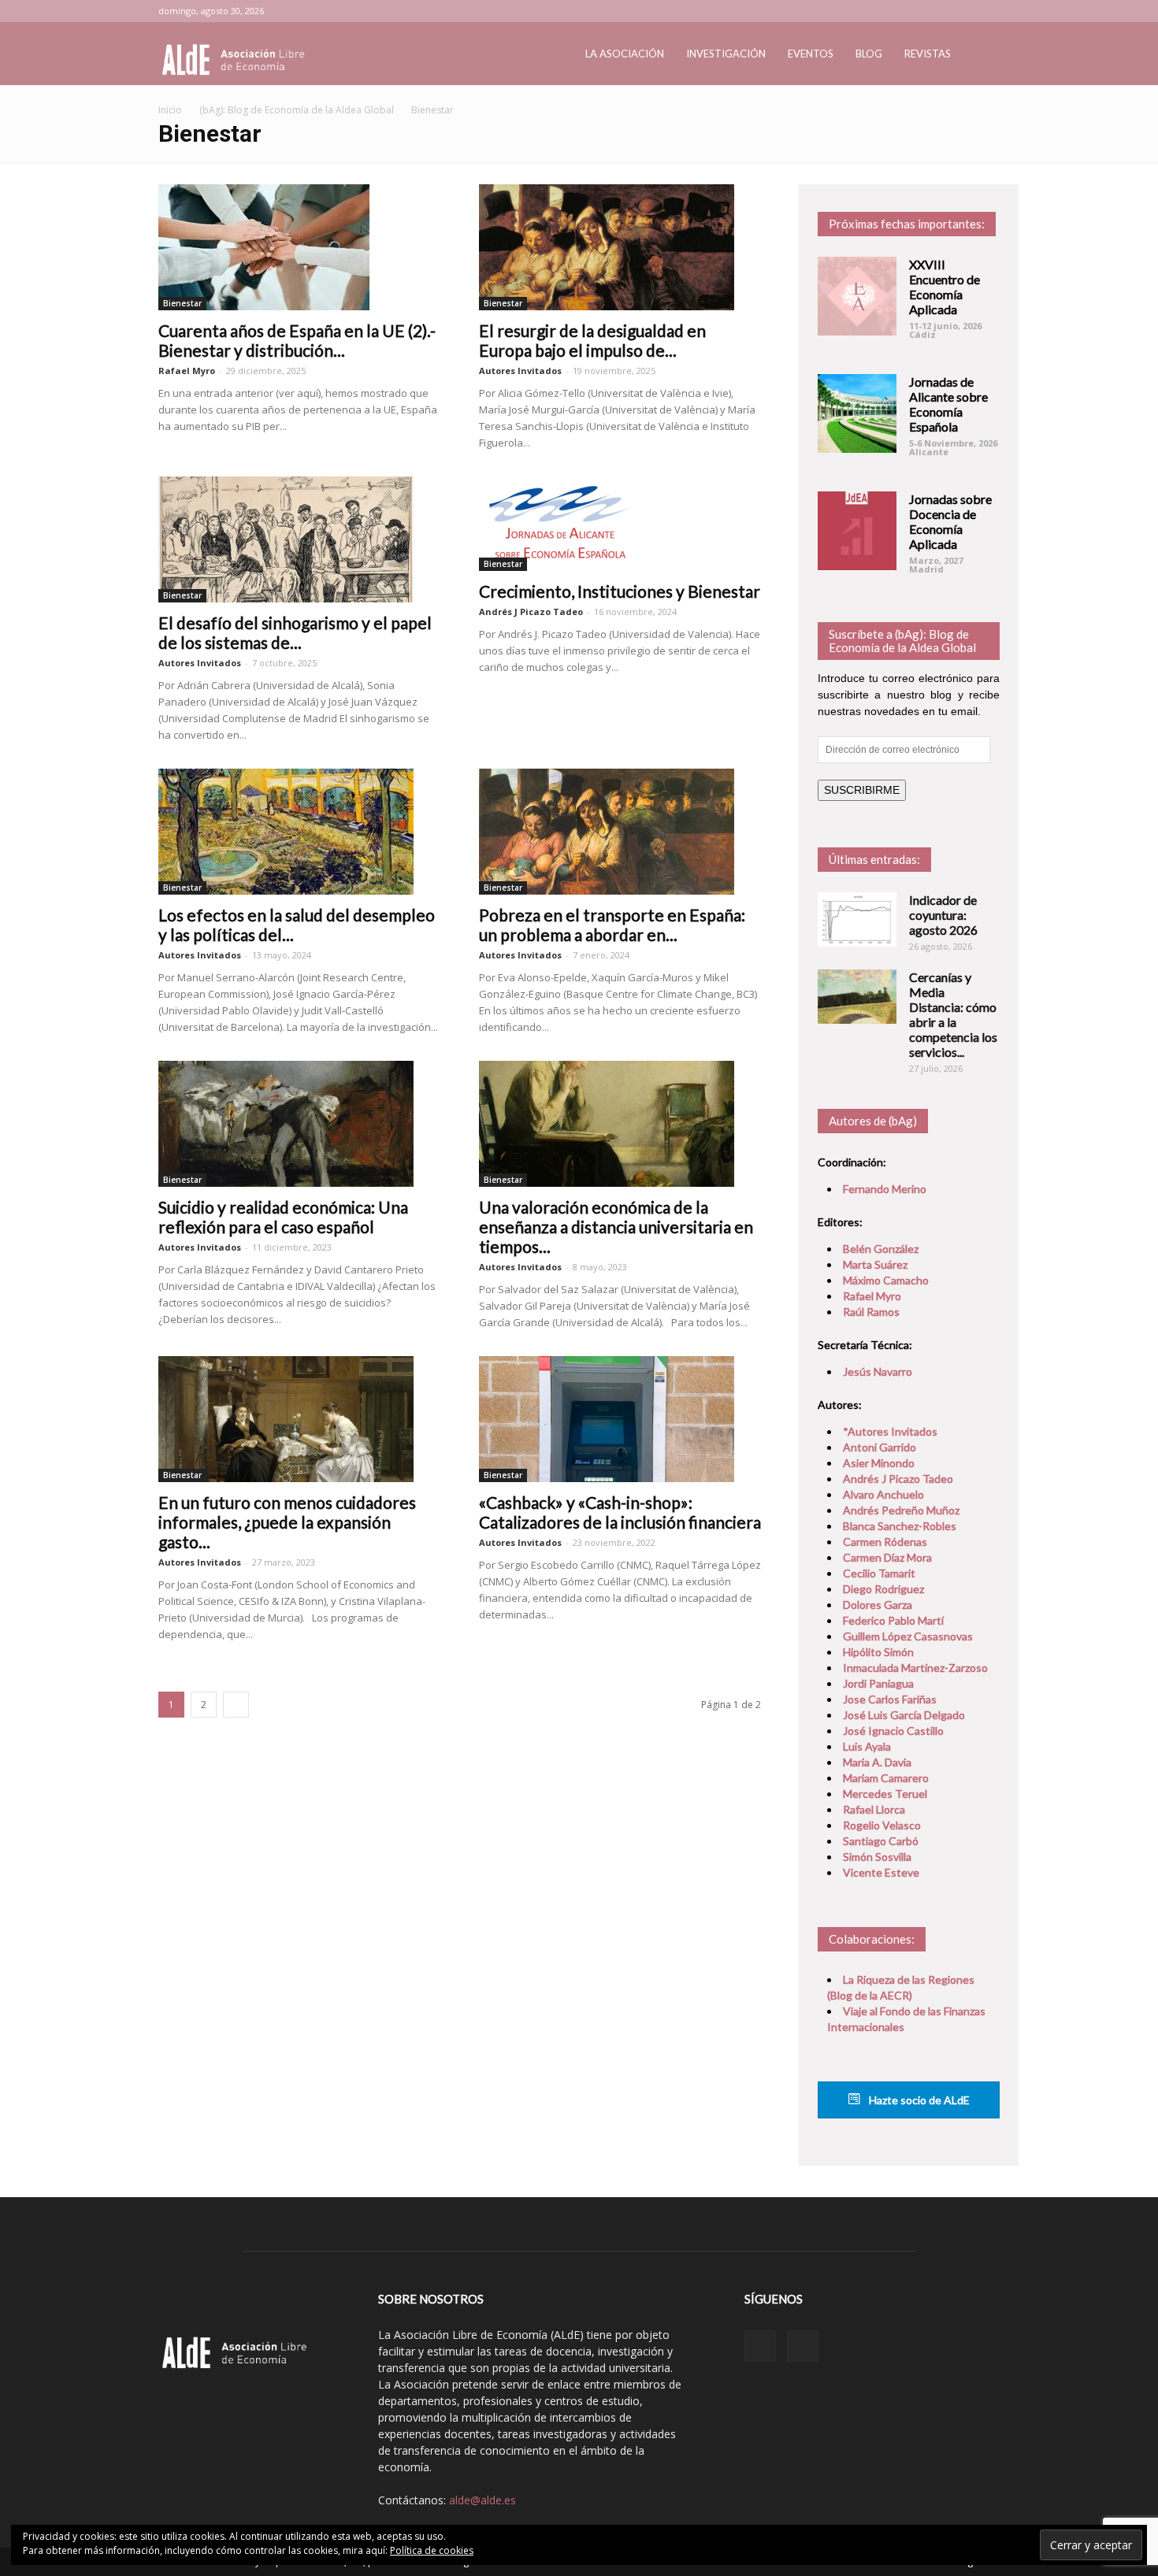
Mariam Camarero (886, 1778)
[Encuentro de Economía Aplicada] (857, 296)
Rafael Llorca (874, 1809)
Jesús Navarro (878, 1371)
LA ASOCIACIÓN (625, 54)
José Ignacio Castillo (893, 1731)
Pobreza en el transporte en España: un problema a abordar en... (612, 925)
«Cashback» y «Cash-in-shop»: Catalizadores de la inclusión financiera (620, 1512)
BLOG (869, 54)
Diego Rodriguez (883, 1589)
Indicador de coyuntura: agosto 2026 (943, 915)
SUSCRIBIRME (862, 790)
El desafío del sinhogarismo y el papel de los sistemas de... (295, 632)
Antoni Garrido (880, 1447)
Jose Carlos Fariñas (890, 1699)
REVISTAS (928, 54)
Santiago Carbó (881, 1841)
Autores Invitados (520, 371)
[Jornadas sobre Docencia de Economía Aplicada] (857, 531)
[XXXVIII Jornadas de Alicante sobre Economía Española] (857, 413)
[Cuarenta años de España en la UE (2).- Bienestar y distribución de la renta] (300, 247)
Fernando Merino (885, 1189)
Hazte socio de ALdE (918, 2100)
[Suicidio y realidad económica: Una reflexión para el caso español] (300, 1124)
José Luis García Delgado (904, 1715)
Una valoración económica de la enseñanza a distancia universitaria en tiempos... (616, 1227)
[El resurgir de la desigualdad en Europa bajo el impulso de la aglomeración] (620, 247)
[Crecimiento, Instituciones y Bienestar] (620, 524)
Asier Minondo (879, 1463)
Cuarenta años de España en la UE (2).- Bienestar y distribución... (297, 340)
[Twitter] (988, 11)
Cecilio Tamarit (879, 1573)
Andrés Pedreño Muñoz (901, 1510)
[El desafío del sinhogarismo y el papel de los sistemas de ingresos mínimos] (300, 539)
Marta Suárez (875, 1264)
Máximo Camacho (886, 1280)
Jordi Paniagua (878, 1683)
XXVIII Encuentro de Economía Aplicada (945, 287)
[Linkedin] (962, 11)
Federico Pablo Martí (893, 1620)
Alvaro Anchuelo (883, 1494)
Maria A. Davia (877, 1762)
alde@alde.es (482, 2500)
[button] (981, 55)
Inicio (170, 110)
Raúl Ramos (871, 1312)
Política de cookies (432, 2550)
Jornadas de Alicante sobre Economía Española (948, 404)
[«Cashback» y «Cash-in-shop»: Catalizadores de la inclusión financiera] (620, 1419)
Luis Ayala (867, 1746)
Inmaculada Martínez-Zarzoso (915, 1668)
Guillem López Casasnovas (908, 1636)
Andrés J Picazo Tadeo (531, 612)
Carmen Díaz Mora (887, 1557)
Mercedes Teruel (885, 1794)
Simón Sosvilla (877, 1857)
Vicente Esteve (881, 1872)
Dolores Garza (878, 1605)
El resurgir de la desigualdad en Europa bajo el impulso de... (592, 340)
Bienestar (182, 303)
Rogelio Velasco (882, 1825)
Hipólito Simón (878, 1652)
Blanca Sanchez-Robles (900, 1526)
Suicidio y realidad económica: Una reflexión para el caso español (283, 1217)
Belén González (881, 1249)
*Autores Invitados (890, 1431)
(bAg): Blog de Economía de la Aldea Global (297, 110)
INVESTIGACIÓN (726, 54)
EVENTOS (811, 54)
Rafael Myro (187, 371)
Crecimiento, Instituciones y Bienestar (620, 591)
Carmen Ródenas (885, 1542)
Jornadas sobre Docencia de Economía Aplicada (950, 521)
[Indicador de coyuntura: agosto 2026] (857, 919)
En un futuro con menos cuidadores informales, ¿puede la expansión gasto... (287, 1522)
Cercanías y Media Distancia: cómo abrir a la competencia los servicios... (953, 1014)
